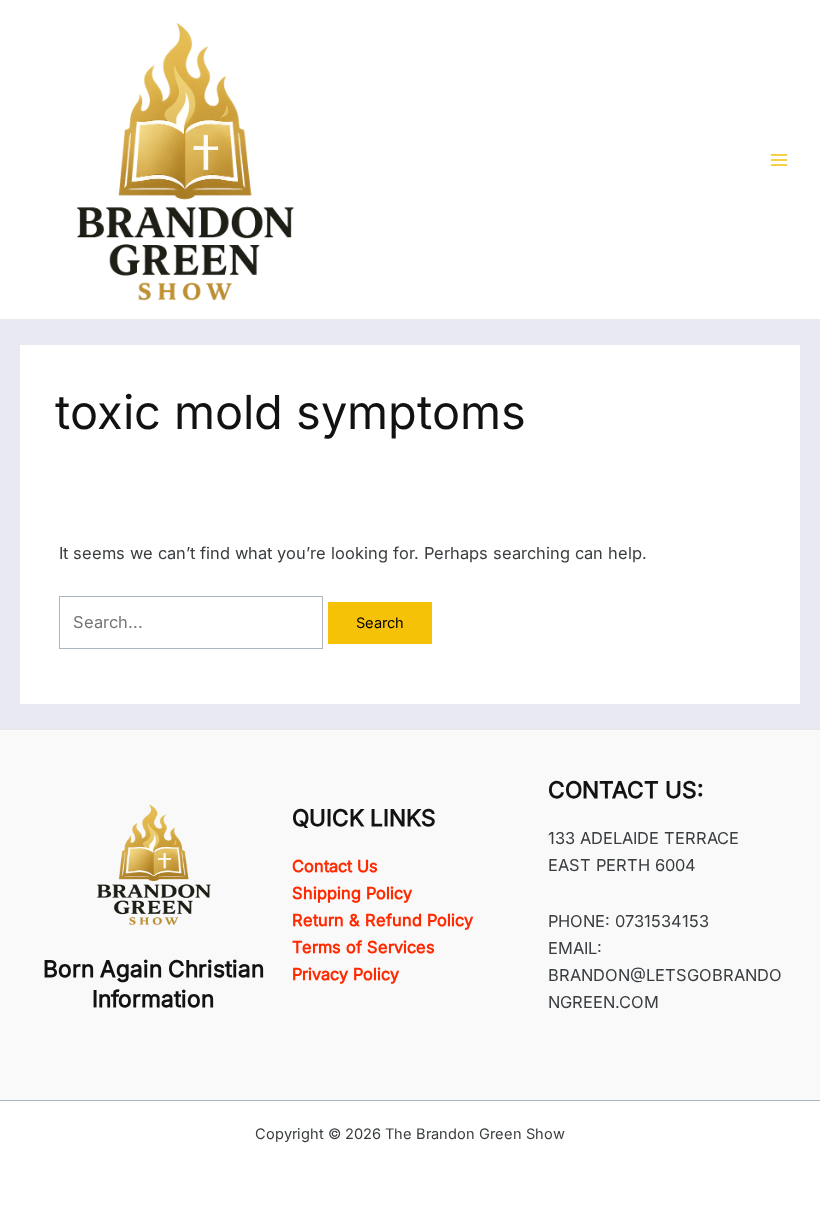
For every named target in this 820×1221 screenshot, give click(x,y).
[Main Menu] (778, 159)
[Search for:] (193, 622)
